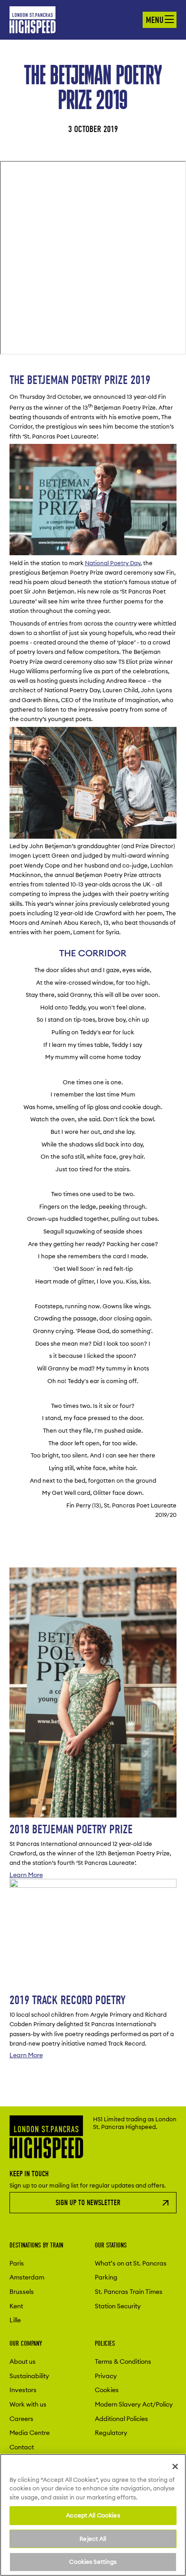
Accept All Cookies (93, 2515)
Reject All (93, 2539)
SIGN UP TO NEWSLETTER (88, 2203)
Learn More (26, 1875)
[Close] (175, 2466)
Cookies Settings (93, 2562)
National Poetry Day (113, 563)
